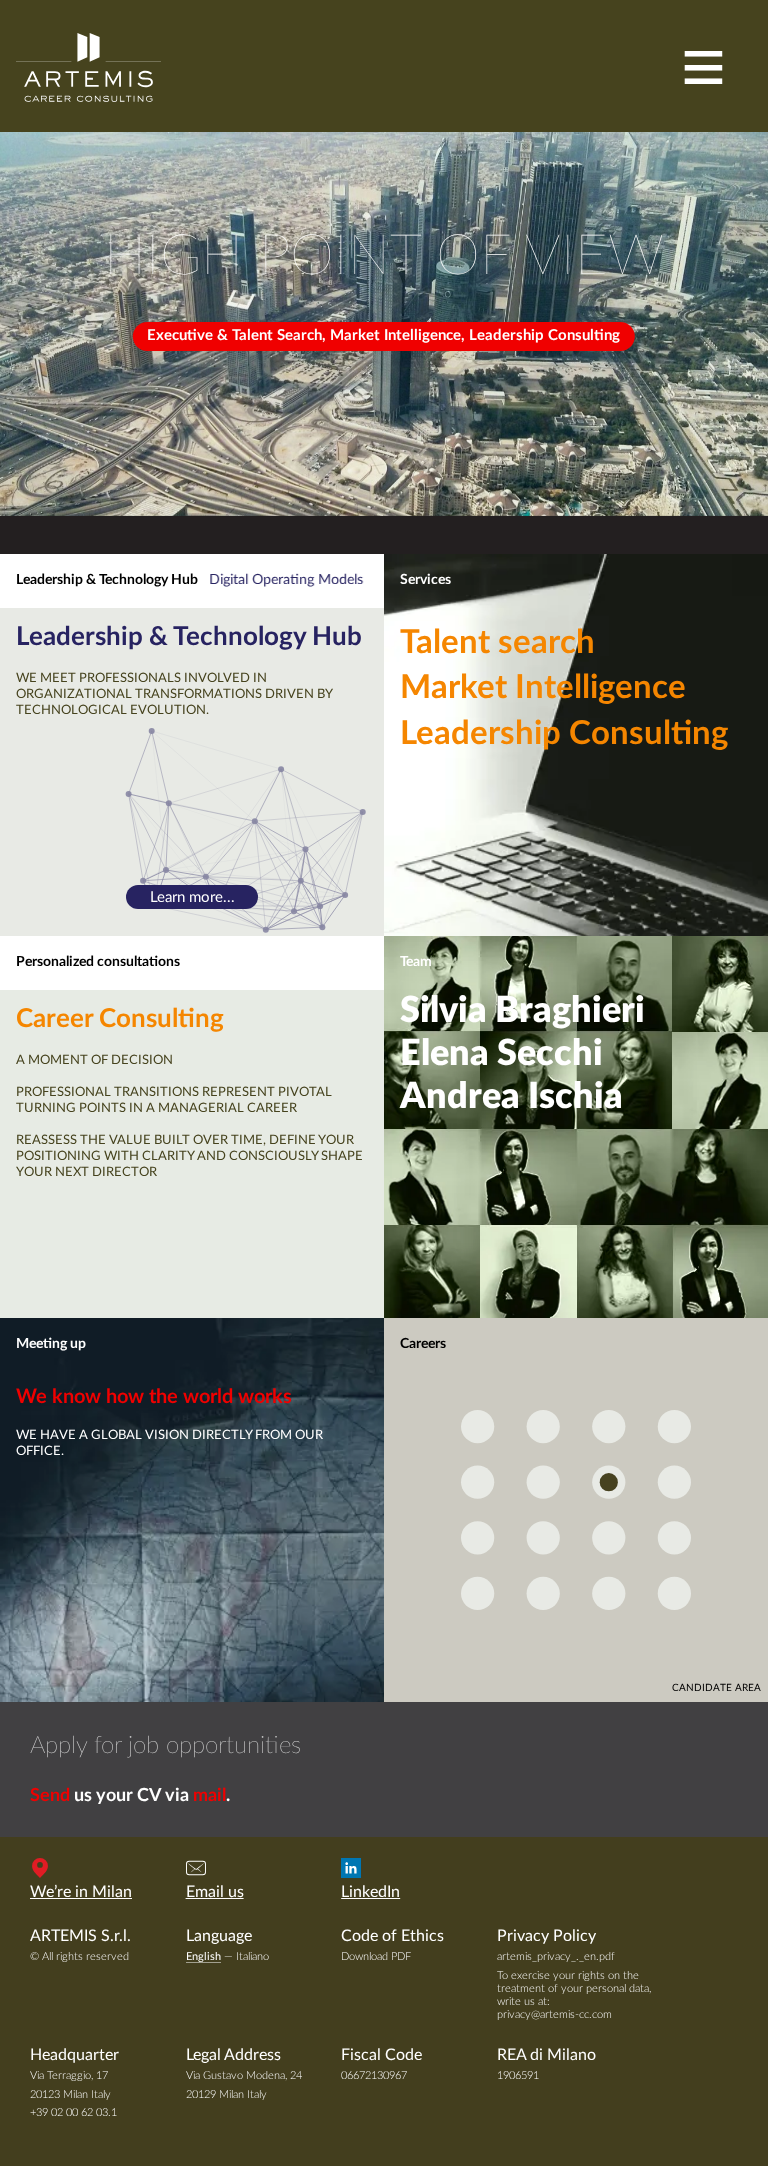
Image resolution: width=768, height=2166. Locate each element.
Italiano (252, 1956)
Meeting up (51, 1344)
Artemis (88, 67)
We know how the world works (154, 1397)
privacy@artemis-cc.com (554, 2014)
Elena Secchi (501, 1054)
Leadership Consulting (564, 734)
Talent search (497, 643)
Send (50, 1796)
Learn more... (192, 897)
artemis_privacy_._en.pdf (556, 1956)
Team (416, 962)
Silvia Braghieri (522, 1011)
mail (209, 1796)
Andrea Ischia (511, 1097)
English (203, 1956)
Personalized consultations (98, 962)
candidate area (716, 1688)
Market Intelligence (543, 688)
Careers (423, 1344)
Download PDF (376, 1956)
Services (425, 580)
